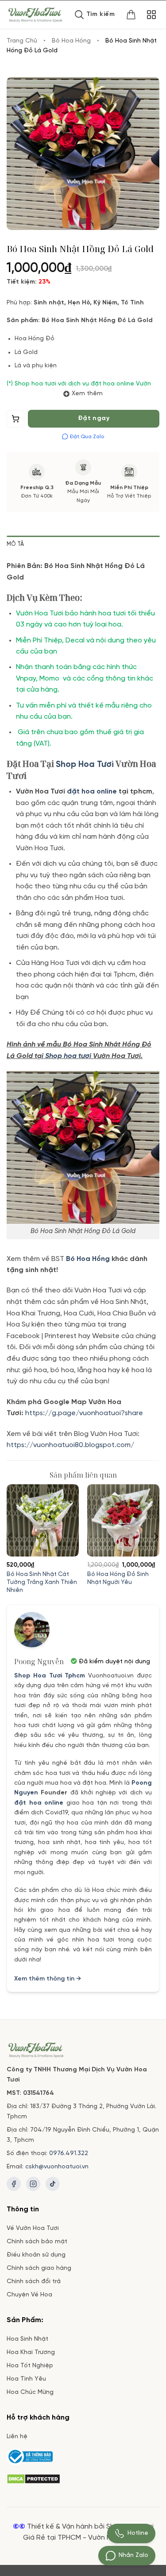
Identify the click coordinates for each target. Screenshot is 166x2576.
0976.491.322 (69, 2154)
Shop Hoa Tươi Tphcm (50, 1676)
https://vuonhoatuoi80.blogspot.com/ (70, 1445)
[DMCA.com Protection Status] (33, 2478)
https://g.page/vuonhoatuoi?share (85, 1413)
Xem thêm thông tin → (48, 1979)
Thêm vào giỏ (16, 421)
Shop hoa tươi (68, 1056)
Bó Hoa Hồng (71, 41)
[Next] (155, 1536)
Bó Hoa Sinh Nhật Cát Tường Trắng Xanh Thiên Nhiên (42, 1582)
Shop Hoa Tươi (85, 765)
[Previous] (11, 1536)
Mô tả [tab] (15, 544)
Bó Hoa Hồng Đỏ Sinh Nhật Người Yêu (118, 1578)
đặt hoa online (39, 1803)
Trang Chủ (22, 41)
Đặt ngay (94, 418)
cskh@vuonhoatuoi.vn (57, 2167)
